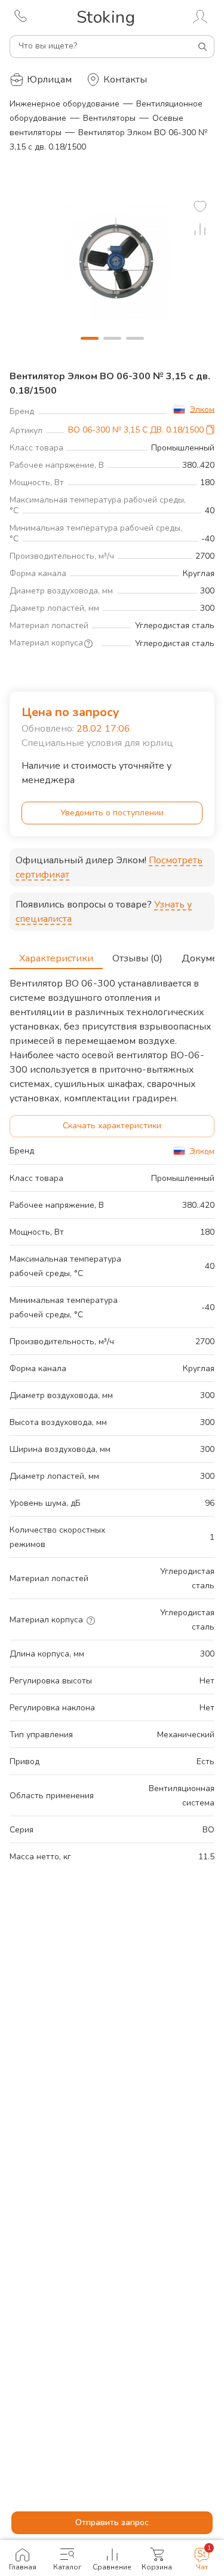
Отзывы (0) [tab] (137, 958)
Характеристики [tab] (56, 958)
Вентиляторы (109, 118)
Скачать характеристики (112, 1126)
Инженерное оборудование (65, 104)
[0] (200, 206)
